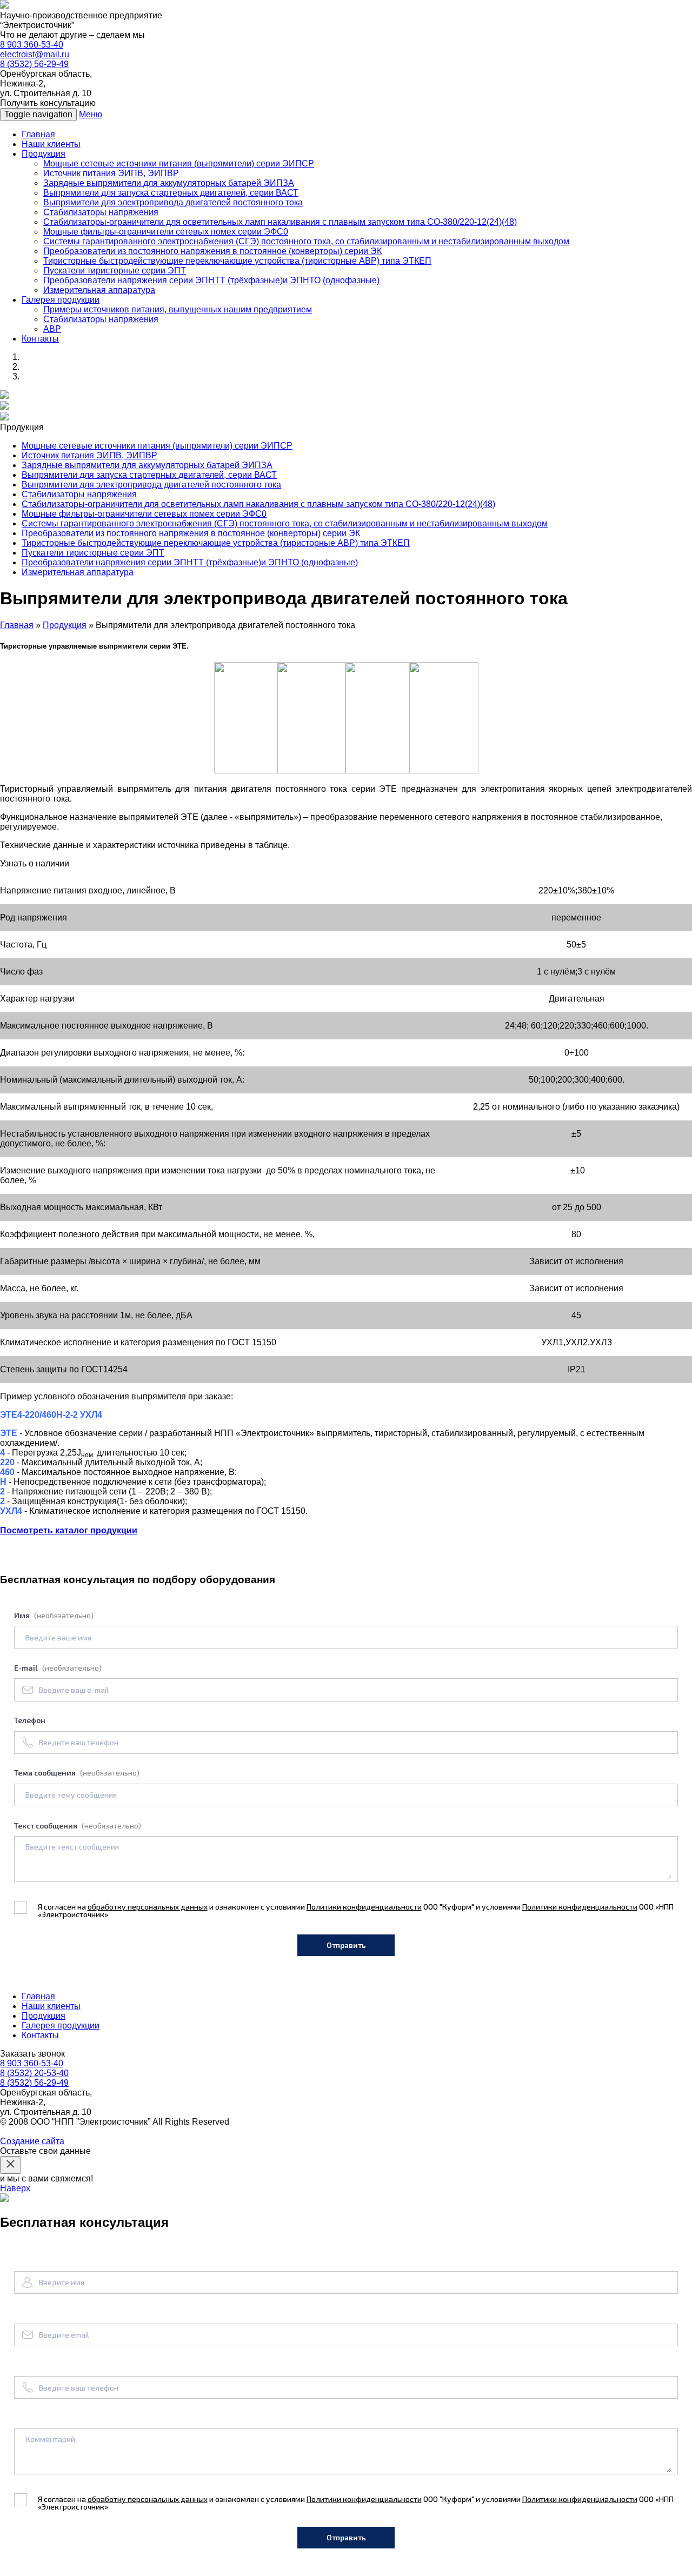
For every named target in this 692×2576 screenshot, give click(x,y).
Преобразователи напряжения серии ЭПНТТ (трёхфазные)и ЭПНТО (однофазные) (211, 280)
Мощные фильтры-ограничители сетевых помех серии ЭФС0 (166, 232)
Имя (54, 1615)
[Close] (11, 2165)
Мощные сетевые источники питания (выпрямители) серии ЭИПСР (179, 163)
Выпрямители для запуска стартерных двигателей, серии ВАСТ (171, 193)
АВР (52, 329)
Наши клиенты (51, 144)
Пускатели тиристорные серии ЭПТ (115, 271)
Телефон (30, 1720)
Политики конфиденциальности (364, 1907)
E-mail (58, 1668)
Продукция (44, 154)
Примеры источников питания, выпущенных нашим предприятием (178, 309)
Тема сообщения (77, 1773)
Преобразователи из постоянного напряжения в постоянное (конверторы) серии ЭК (212, 251)
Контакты (40, 339)
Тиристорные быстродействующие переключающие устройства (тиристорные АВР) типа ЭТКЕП (237, 261)
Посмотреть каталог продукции (69, 1530)
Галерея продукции (61, 300)
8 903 (32, 45)
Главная (38, 134)
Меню (91, 114)
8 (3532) (34, 64)
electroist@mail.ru (35, 54)
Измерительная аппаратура (99, 290)
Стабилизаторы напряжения (101, 212)
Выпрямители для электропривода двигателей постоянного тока (173, 202)
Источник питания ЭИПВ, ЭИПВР (111, 173)
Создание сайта (32, 2141)
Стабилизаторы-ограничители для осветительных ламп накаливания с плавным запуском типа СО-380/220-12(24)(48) (280, 222)
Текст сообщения (78, 1826)
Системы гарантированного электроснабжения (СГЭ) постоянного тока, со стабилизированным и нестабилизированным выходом (306, 241)
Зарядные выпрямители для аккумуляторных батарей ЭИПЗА (169, 183)
